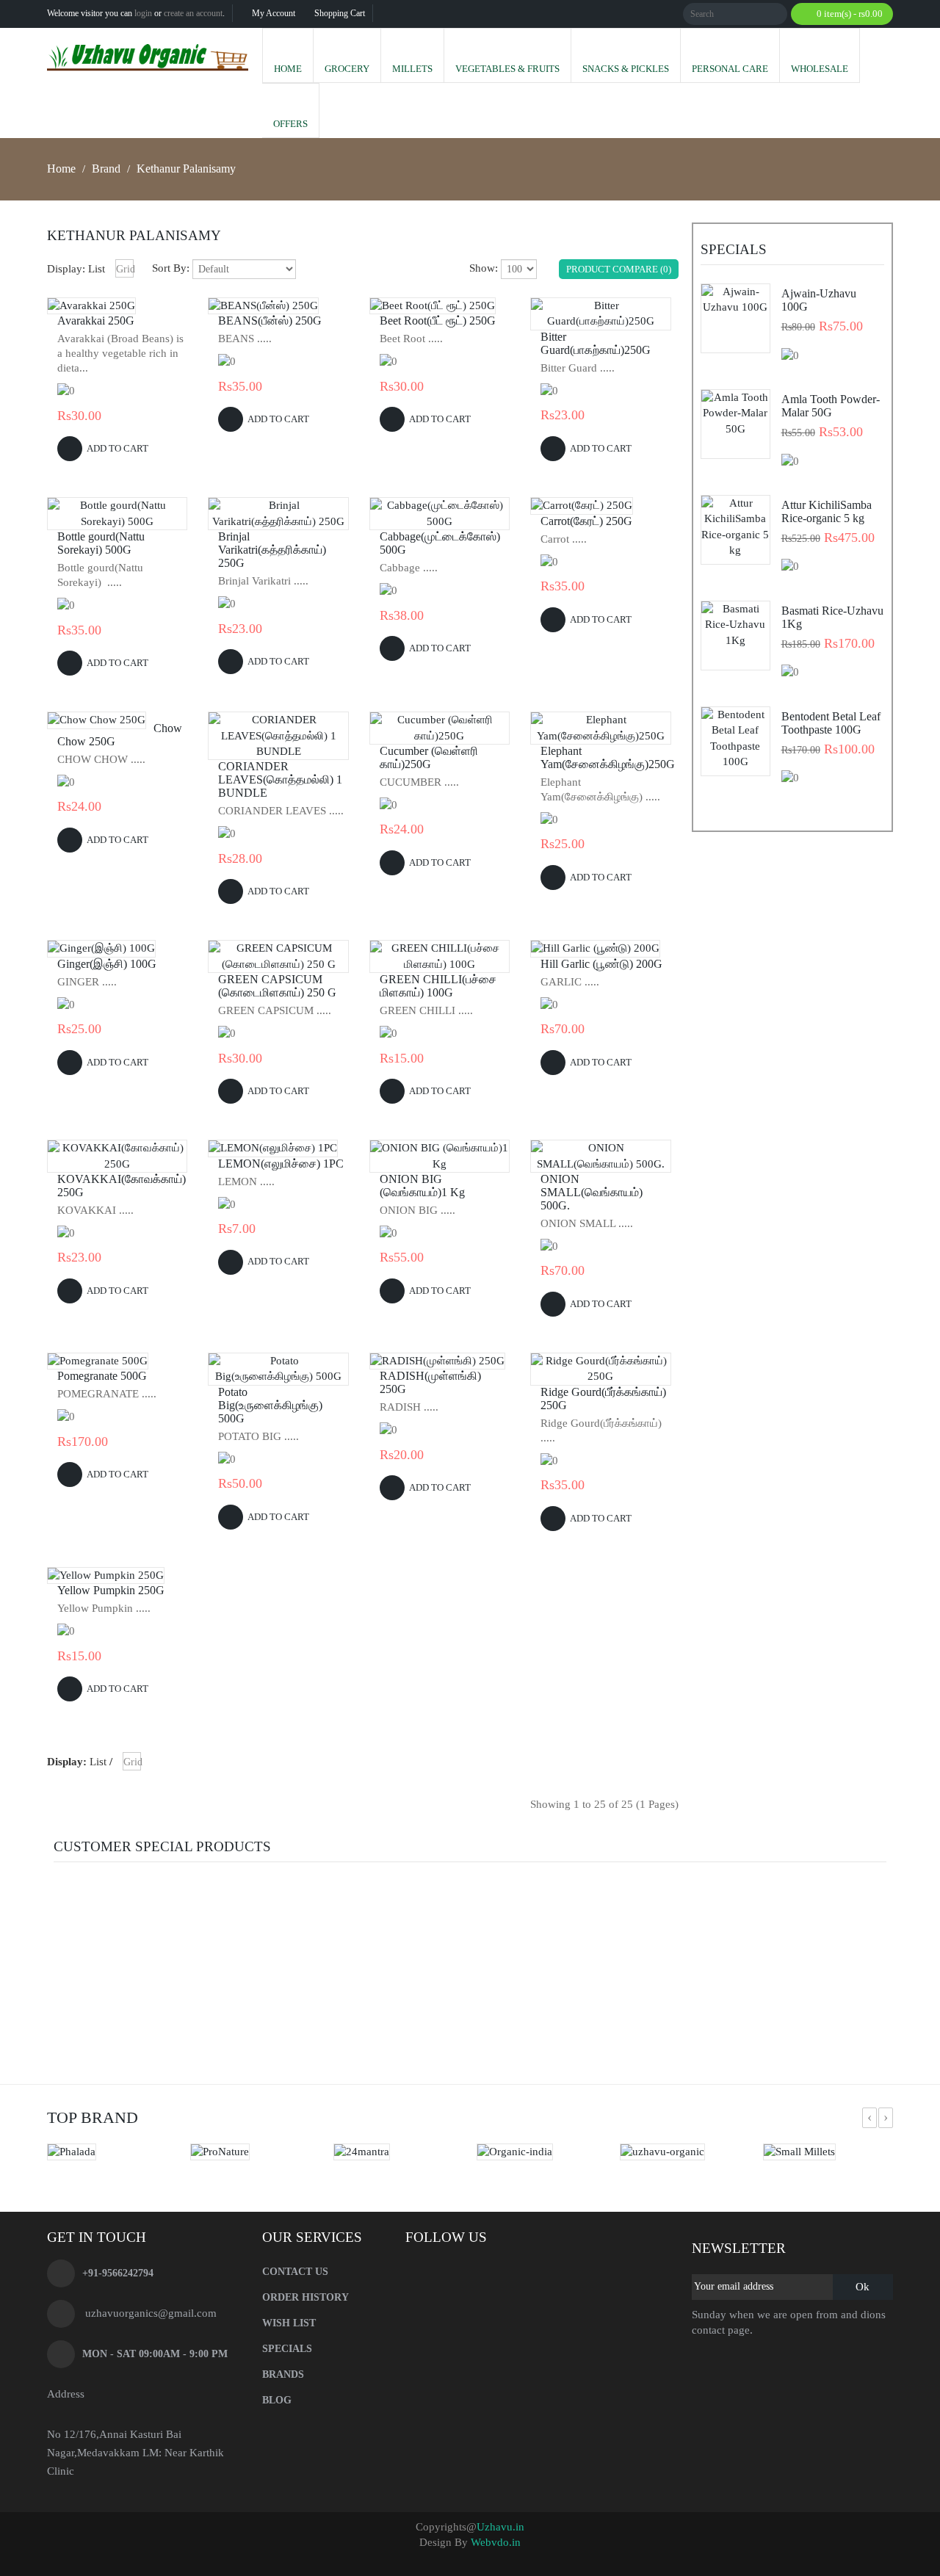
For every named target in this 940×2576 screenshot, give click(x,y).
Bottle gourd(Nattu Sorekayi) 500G (101, 543)
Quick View (92, 306)
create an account (193, 13)
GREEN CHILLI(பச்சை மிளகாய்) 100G (438, 986)
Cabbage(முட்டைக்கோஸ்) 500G (440, 543)
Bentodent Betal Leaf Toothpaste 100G (831, 723)
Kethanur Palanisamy (186, 169)
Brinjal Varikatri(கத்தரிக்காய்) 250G (272, 550)
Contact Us (295, 2272)
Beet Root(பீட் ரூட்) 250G (438, 321)
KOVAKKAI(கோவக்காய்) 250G (121, 1186)
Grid (125, 269)
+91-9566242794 (118, 2273)
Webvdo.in (496, 2542)
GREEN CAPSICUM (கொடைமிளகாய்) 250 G (277, 986)
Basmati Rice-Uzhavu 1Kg (832, 617)
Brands (283, 2374)
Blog (277, 2400)
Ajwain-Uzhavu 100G (819, 300)
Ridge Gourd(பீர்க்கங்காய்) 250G (603, 1399)
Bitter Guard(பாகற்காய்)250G (596, 343)
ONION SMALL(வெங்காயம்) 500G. (592, 1192)
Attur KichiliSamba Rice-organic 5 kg (827, 511)
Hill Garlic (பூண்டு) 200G (601, 964)
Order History (305, 2297)
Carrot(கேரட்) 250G (586, 521)
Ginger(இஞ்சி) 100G (107, 964)
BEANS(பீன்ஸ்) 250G (270, 321)
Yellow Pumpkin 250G (111, 1590)
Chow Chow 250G (120, 735)
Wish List (289, 2323)
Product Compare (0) (619, 269)
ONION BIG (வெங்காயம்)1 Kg (422, 1186)
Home (61, 169)
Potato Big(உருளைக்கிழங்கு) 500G (270, 1405)
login (143, 13)
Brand (106, 169)
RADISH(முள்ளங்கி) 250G (430, 1382)
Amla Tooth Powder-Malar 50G (831, 406)
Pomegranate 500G (102, 1376)
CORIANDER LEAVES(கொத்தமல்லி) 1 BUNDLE (280, 779)
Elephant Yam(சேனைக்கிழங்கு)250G (604, 757)
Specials (287, 2349)
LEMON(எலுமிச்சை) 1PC (281, 1164)
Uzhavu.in (500, 2527)
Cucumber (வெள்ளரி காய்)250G (429, 757)
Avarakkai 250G (96, 321)
